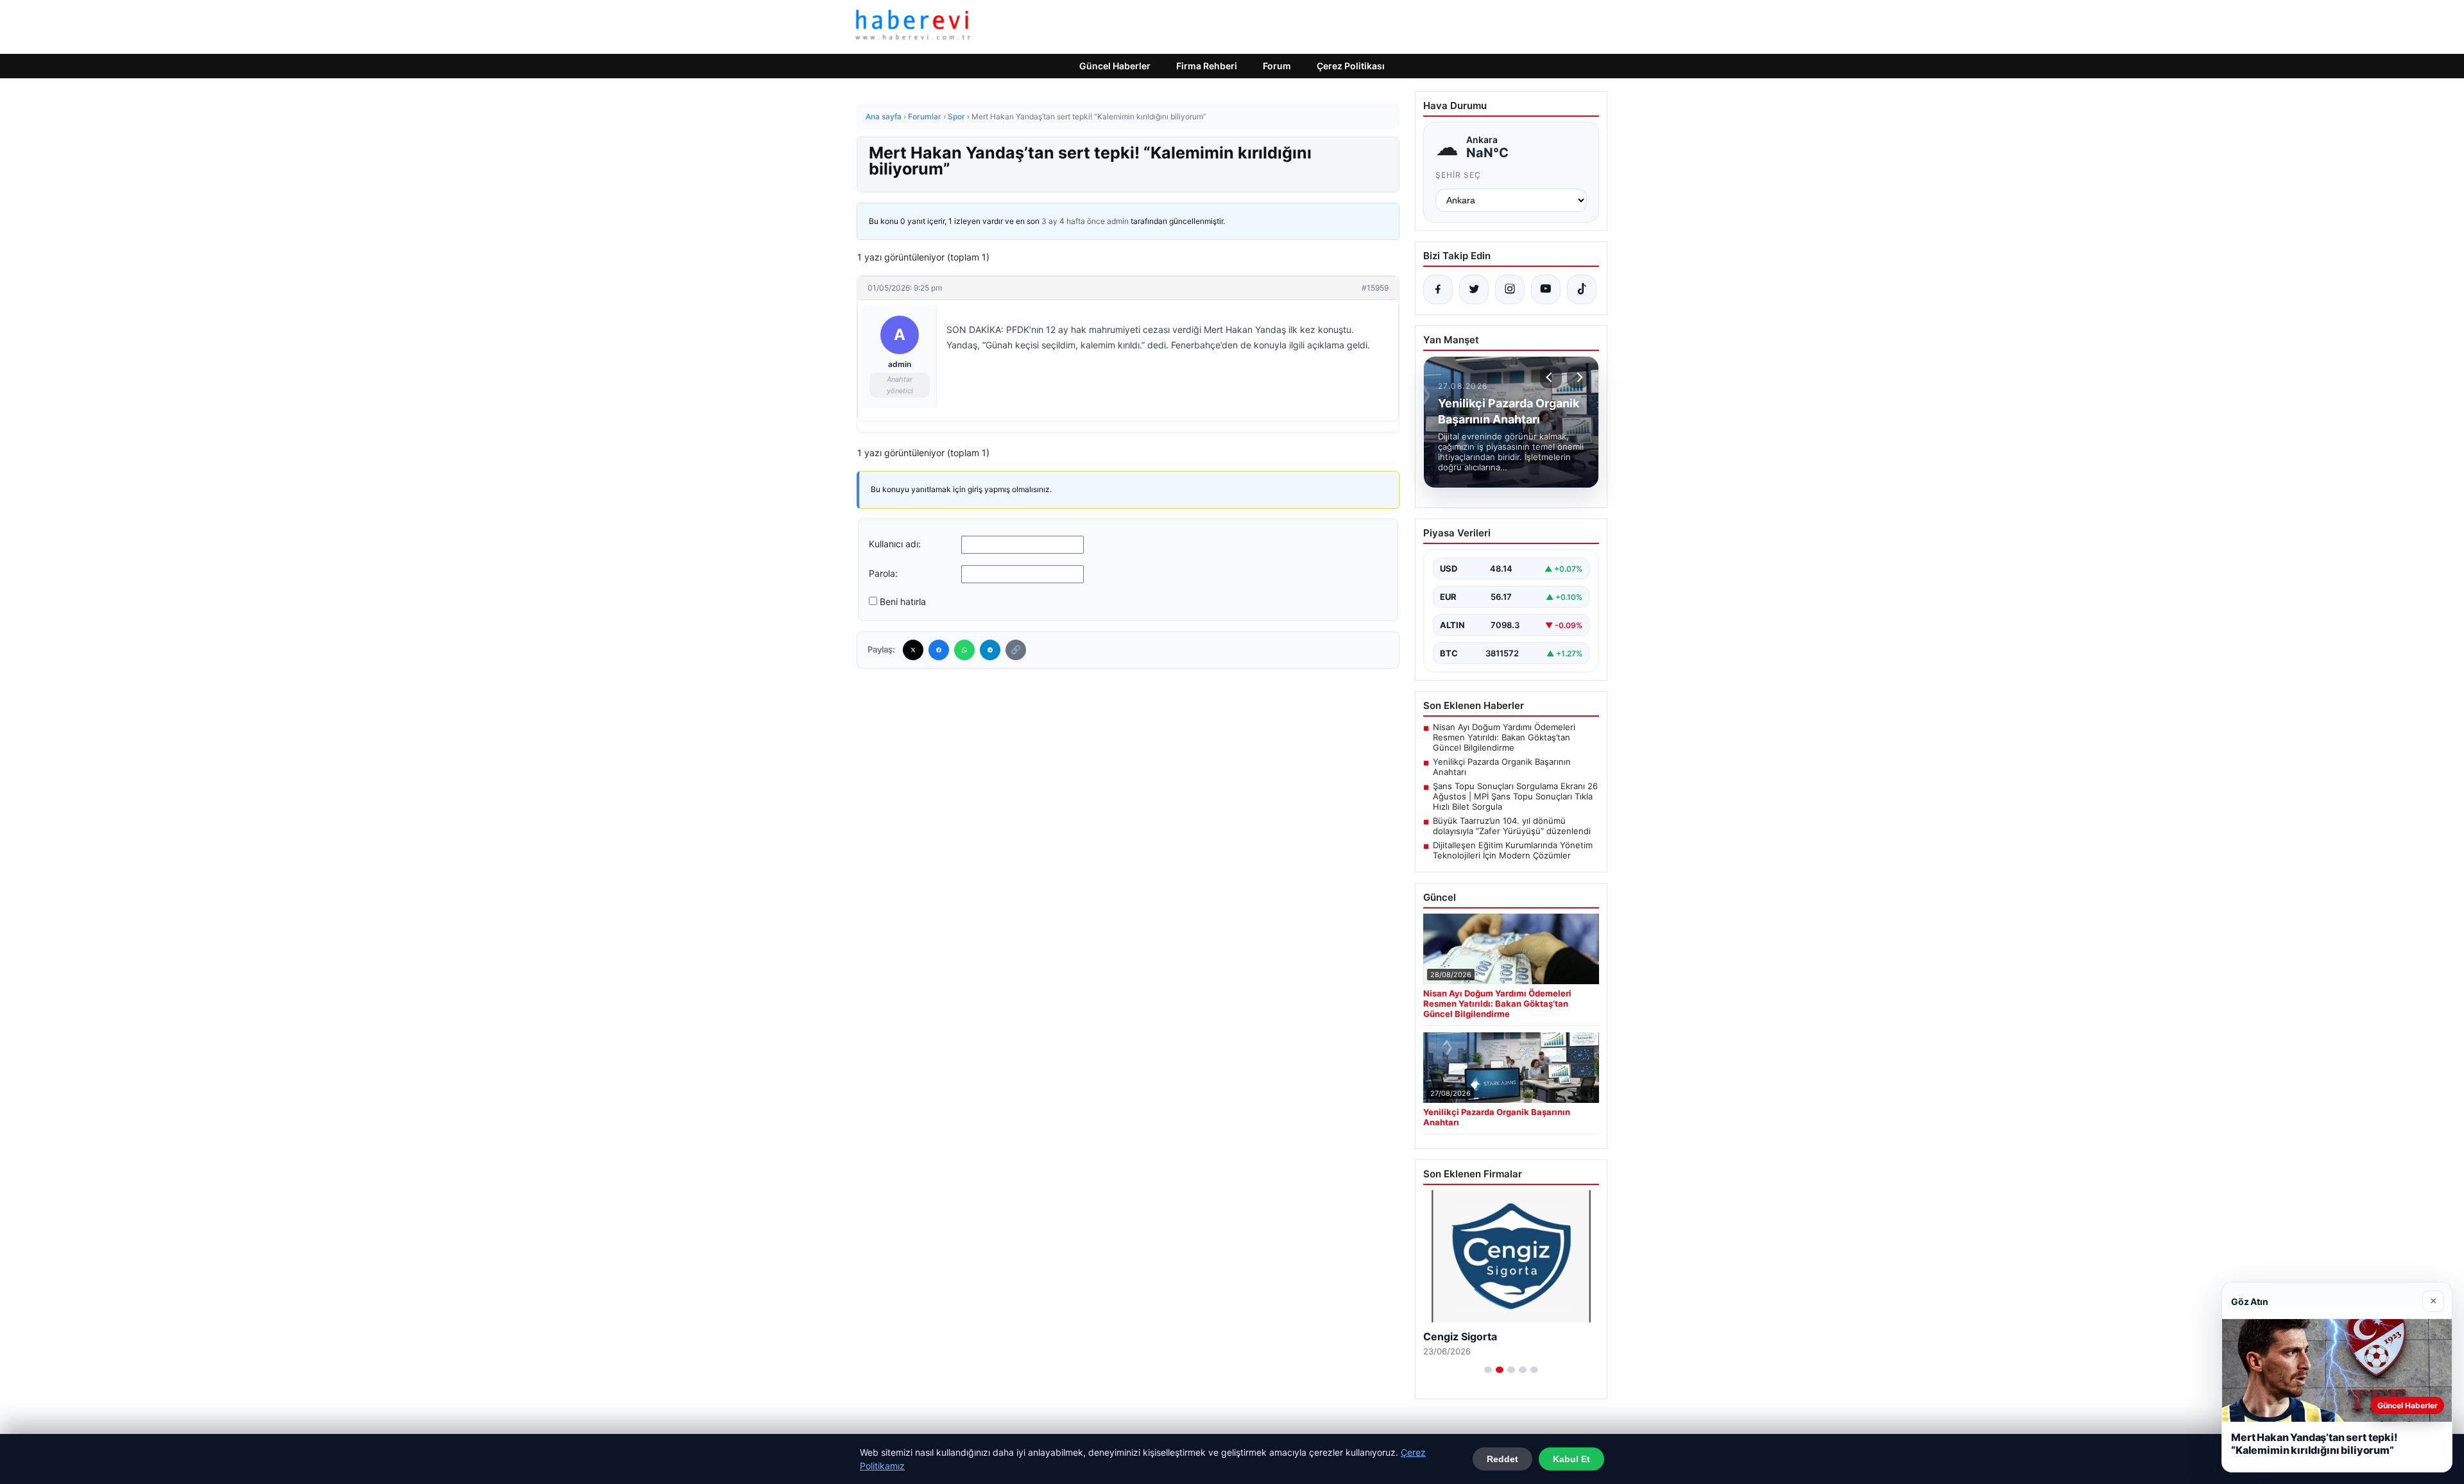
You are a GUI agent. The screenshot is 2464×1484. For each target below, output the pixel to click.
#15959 (1375, 288)
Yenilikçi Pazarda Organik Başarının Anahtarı (1502, 767)
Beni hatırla (903, 601)
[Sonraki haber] (1578, 377)
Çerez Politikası (1351, 66)
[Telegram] (990, 650)
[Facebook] (939, 650)
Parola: (883, 573)
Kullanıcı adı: (895, 544)
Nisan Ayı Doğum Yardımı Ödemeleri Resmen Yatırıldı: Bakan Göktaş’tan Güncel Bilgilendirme (1504, 737)
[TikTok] (1582, 289)
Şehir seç (1458, 175)
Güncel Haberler (1115, 66)
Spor (956, 116)
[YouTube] (1546, 289)
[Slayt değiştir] (1488, 1370)
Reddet (1502, 1459)
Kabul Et (1571, 1459)
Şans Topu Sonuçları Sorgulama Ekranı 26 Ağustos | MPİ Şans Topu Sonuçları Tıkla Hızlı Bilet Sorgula (1515, 796)
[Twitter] (913, 650)
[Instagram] (1510, 289)
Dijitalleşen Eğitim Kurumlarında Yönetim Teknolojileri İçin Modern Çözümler (1513, 850)
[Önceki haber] (1551, 377)
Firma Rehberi (1207, 66)
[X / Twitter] (1474, 289)
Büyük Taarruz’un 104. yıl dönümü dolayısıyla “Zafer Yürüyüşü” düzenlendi (1512, 826)
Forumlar (925, 116)
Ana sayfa (884, 116)
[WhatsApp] (964, 650)
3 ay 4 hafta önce (1073, 221)
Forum (1277, 66)
